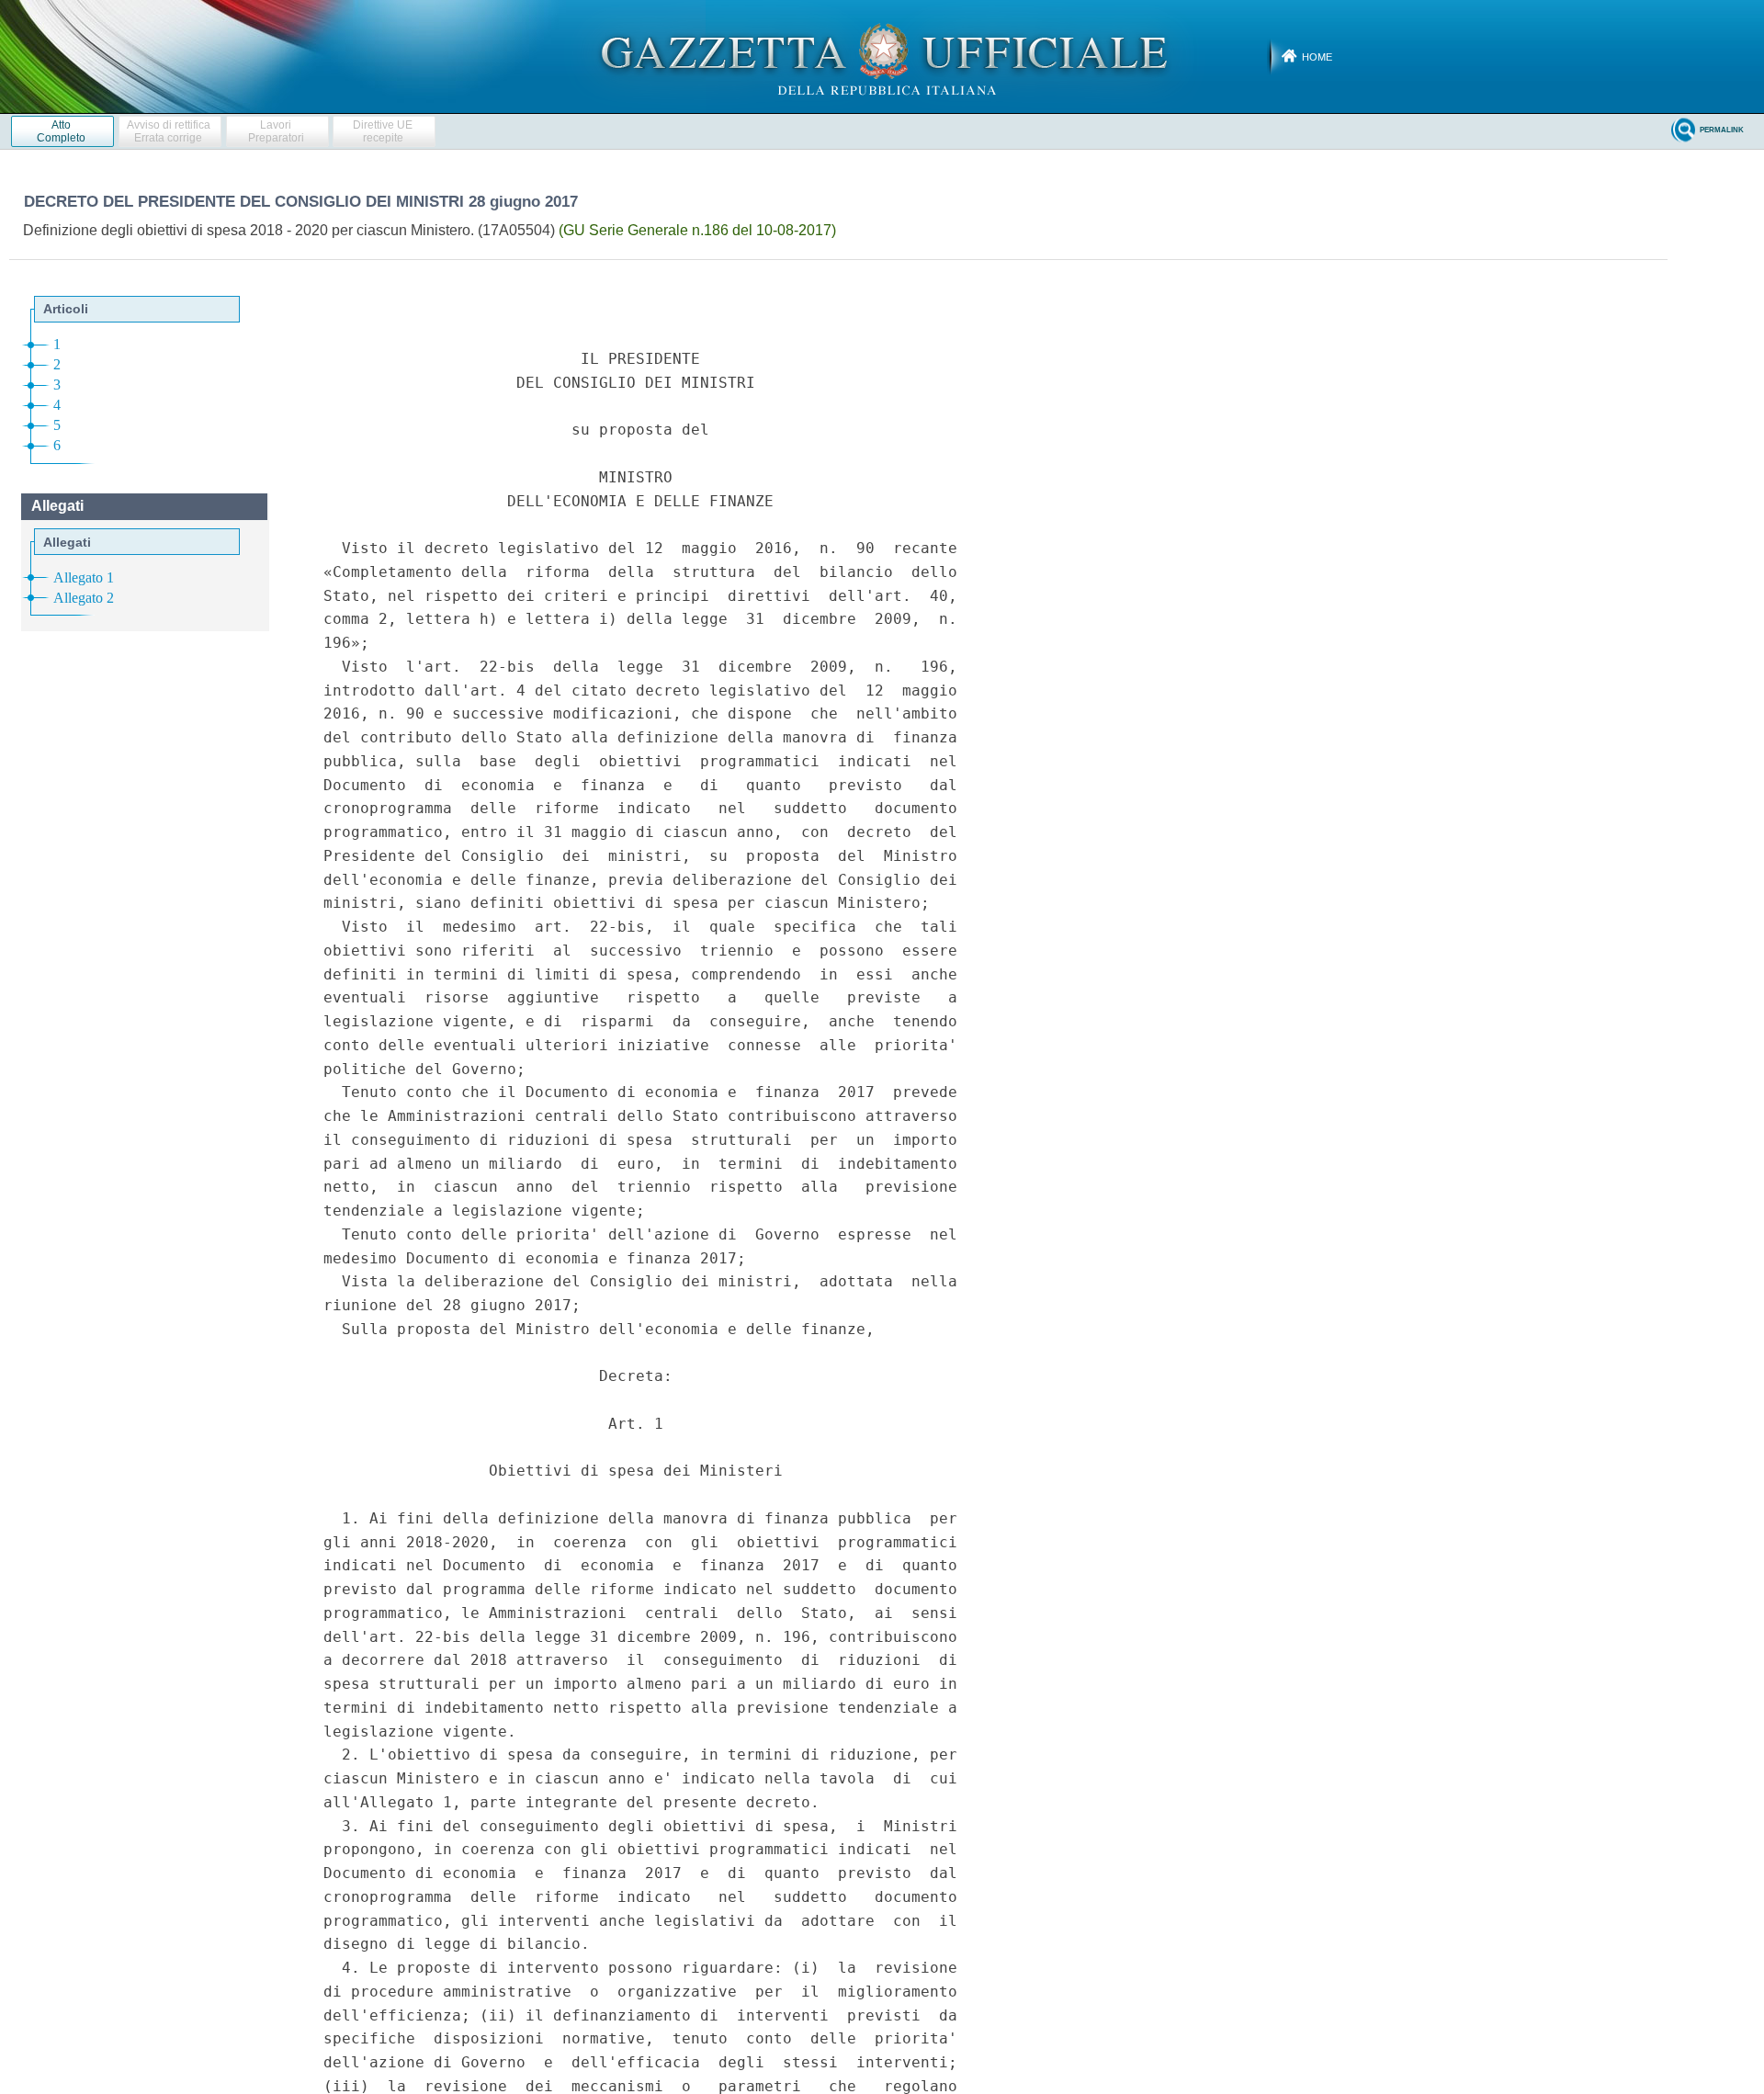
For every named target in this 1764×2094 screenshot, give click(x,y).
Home (1317, 57)
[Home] (882, 56)
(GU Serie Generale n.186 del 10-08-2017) (697, 230)
